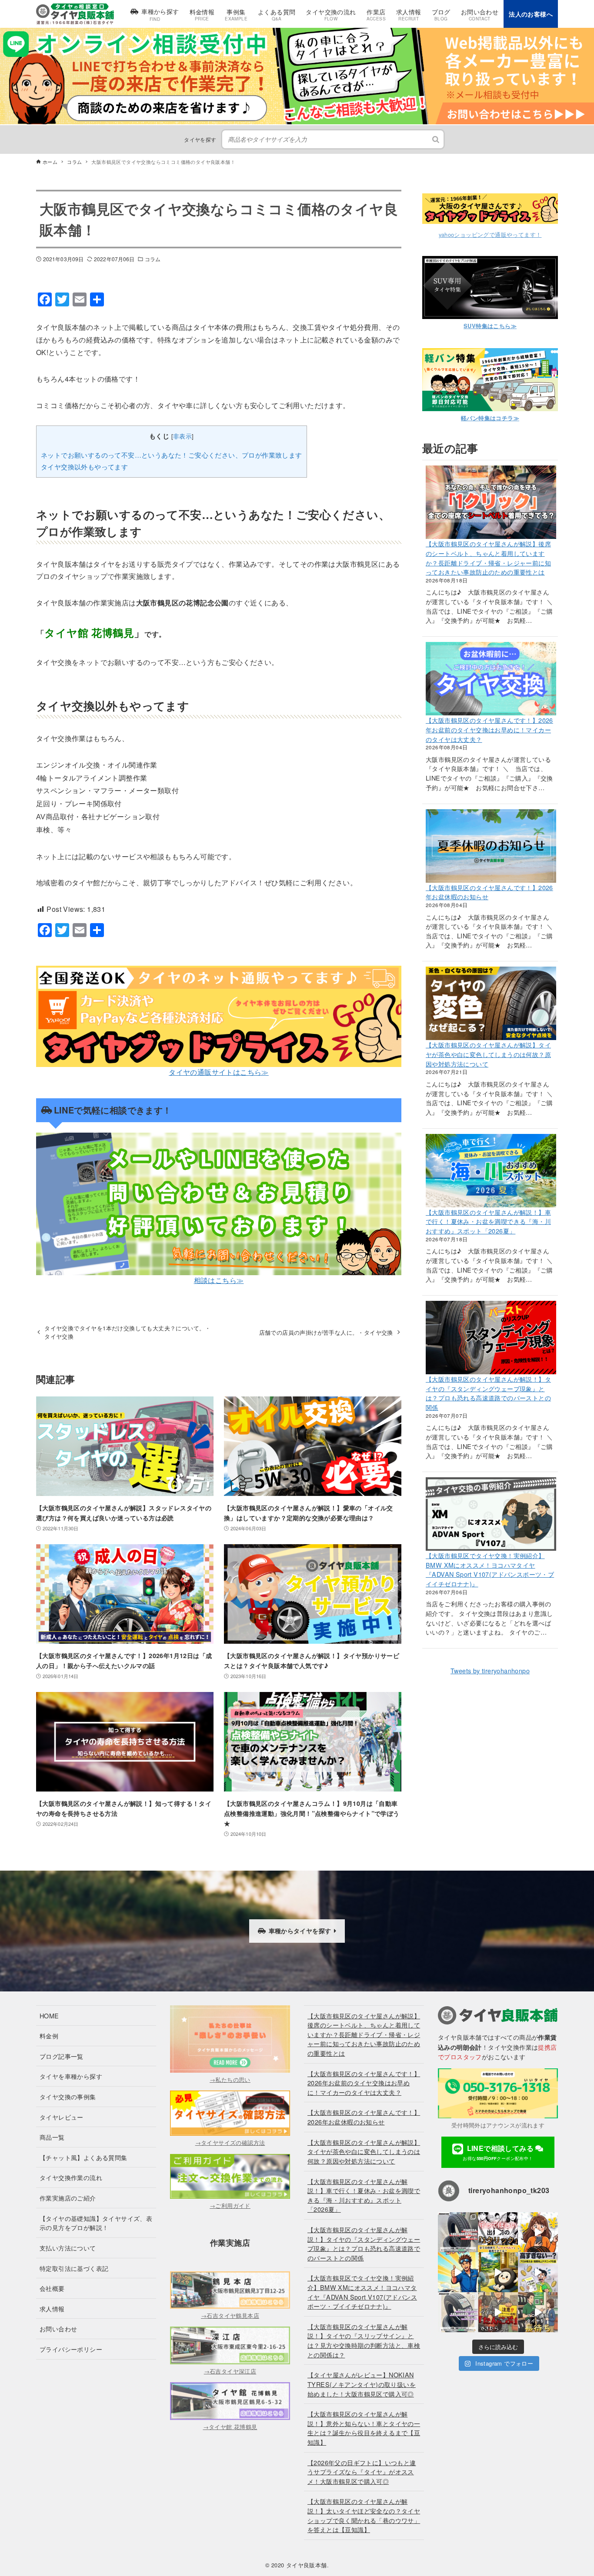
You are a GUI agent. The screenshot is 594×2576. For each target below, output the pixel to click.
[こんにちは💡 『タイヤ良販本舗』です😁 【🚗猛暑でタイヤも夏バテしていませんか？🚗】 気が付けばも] (498, 2272)
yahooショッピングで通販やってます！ (490, 234)
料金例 (49, 2036)
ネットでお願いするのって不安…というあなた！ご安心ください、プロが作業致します (172, 455)
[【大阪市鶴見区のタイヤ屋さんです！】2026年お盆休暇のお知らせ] (491, 846)
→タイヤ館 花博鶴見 (230, 2427)
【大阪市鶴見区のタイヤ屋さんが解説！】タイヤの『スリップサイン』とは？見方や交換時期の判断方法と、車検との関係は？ (364, 2340)
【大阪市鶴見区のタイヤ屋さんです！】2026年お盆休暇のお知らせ (364, 2117)
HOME (49, 2016)
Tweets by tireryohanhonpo (490, 1670)
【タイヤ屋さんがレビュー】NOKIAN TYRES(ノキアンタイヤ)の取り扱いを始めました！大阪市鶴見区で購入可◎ (362, 2384)
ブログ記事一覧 (62, 2056)
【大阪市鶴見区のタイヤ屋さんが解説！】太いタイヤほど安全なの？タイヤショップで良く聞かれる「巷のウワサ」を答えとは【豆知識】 (364, 2515)
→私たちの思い (230, 2079)
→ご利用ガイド (230, 2205)
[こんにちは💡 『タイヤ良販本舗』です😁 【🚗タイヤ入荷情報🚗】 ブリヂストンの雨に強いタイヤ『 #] (458, 2312)
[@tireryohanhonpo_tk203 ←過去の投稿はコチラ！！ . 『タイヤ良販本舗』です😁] (498, 2232)
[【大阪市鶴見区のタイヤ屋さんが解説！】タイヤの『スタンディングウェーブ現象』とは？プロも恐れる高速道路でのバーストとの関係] (491, 1338)
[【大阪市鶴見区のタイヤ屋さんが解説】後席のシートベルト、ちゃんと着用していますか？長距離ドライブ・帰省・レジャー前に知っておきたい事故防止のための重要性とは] (491, 502)
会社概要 (52, 2288)
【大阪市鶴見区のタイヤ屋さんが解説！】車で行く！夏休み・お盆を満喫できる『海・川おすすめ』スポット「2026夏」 (488, 1221)
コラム (153, 259)
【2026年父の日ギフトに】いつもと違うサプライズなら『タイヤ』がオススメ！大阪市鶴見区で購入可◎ (362, 2472)
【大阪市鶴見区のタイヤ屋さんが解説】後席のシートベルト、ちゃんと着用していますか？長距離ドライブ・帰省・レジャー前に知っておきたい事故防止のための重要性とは (488, 558)
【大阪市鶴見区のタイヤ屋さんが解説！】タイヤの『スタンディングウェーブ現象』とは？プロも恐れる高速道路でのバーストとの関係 (488, 1393)
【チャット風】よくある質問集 (83, 2157)
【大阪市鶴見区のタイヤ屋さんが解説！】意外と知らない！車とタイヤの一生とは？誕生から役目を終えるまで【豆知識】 (364, 2428)
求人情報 (52, 2308)
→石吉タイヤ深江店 (230, 2371)
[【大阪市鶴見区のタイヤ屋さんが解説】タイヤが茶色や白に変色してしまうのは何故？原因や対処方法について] (491, 1003)
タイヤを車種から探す (71, 2076)
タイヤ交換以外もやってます (84, 467)
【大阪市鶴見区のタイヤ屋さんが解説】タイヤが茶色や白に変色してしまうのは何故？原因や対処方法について (488, 1054)
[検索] (436, 139)
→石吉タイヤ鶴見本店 (230, 2315)
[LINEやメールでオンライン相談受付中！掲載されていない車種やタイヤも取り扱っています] (297, 33)
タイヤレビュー (62, 2117)
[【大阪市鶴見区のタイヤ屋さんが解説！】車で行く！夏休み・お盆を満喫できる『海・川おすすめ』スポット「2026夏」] (491, 1171)
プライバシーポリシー (71, 2349)
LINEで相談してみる (499, 2152)
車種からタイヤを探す (300, 1931)
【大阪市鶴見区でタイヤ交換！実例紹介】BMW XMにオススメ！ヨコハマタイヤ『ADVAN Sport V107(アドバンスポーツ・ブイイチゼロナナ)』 (490, 1569)
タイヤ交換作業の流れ (71, 2177)
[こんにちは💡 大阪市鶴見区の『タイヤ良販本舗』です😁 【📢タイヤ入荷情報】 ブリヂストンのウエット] (458, 2232)
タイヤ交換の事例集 (68, 2096)
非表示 (182, 436)
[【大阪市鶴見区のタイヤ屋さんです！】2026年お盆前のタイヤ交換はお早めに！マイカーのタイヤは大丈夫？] (491, 679)
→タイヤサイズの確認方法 (230, 2142)
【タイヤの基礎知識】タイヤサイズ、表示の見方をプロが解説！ (96, 2223)
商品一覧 (52, 2137)
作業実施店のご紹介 (68, 2198)
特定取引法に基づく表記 (74, 2268)
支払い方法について (68, 2248)
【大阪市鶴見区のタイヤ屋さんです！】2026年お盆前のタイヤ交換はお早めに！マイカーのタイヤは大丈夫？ (489, 729)
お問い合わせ (58, 2328)
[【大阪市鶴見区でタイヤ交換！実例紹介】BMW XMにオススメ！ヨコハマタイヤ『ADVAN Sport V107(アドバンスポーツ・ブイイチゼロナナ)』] (491, 1514)
